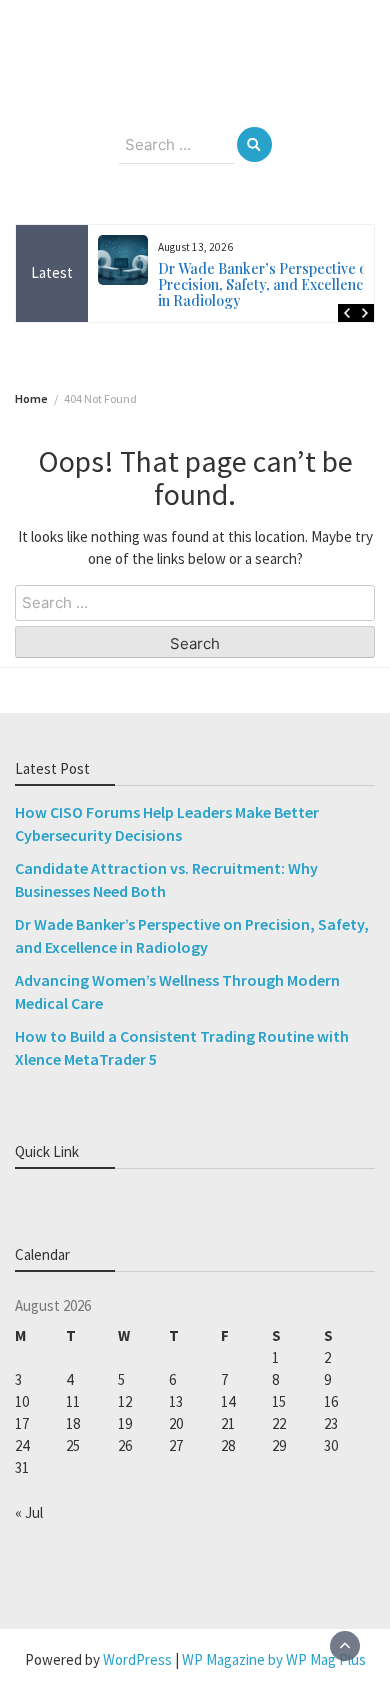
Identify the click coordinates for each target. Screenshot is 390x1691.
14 (228, 1401)
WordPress (137, 1659)
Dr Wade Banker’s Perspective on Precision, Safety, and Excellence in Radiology (266, 284)
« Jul (29, 1512)
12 (125, 1401)
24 (22, 1445)
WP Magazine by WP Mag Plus (274, 1659)
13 (176, 1401)
